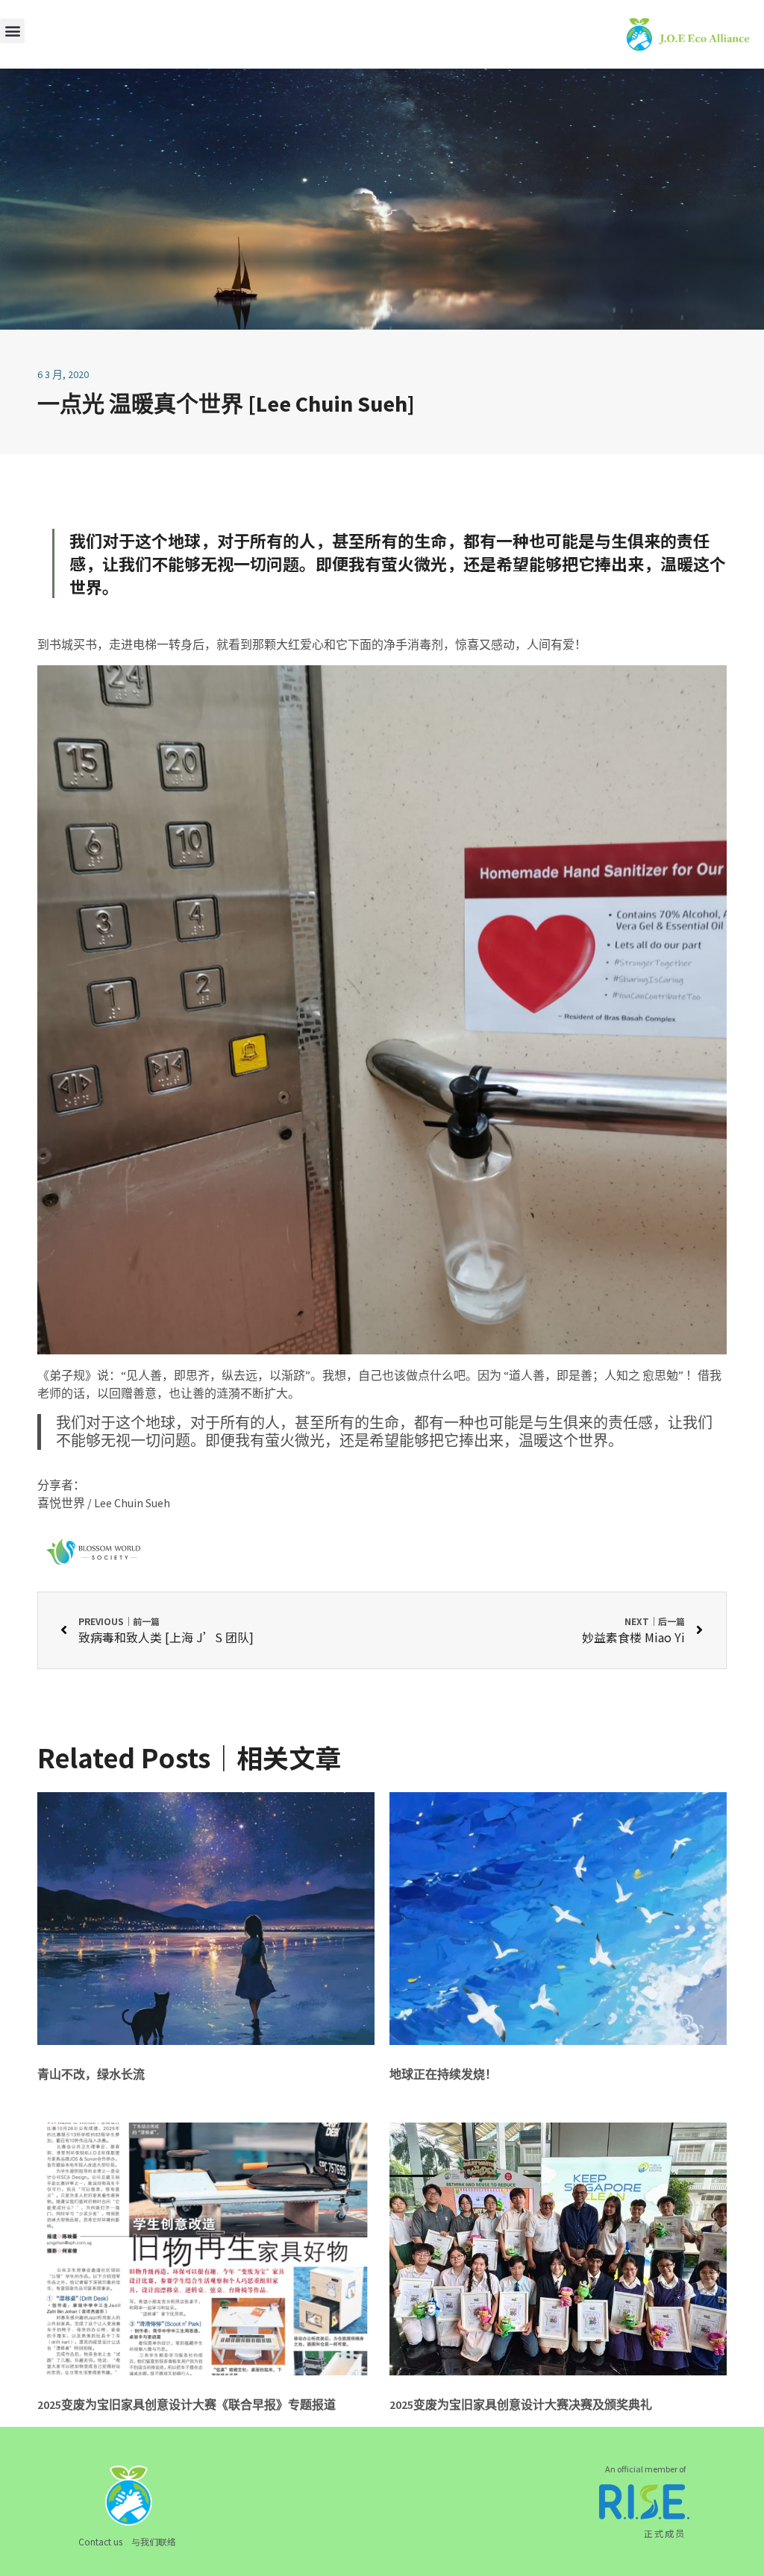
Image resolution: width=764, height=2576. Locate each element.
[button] (12, 31)
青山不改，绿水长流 (91, 2074)
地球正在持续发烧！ (443, 2074)
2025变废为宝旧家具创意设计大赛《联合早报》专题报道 (187, 2404)
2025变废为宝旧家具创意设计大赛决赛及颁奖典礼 (521, 2404)
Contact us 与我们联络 (127, 2541)
